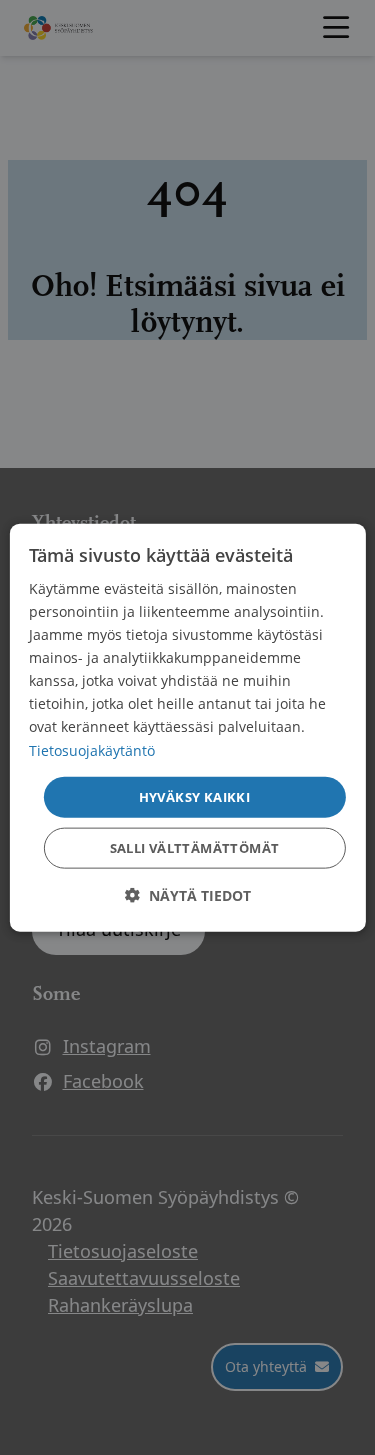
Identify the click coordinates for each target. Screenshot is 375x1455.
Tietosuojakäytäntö (92, 749)
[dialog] (187, 727)
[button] (188, 895)
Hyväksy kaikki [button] (195, 796)
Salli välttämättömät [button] (195, 848)
